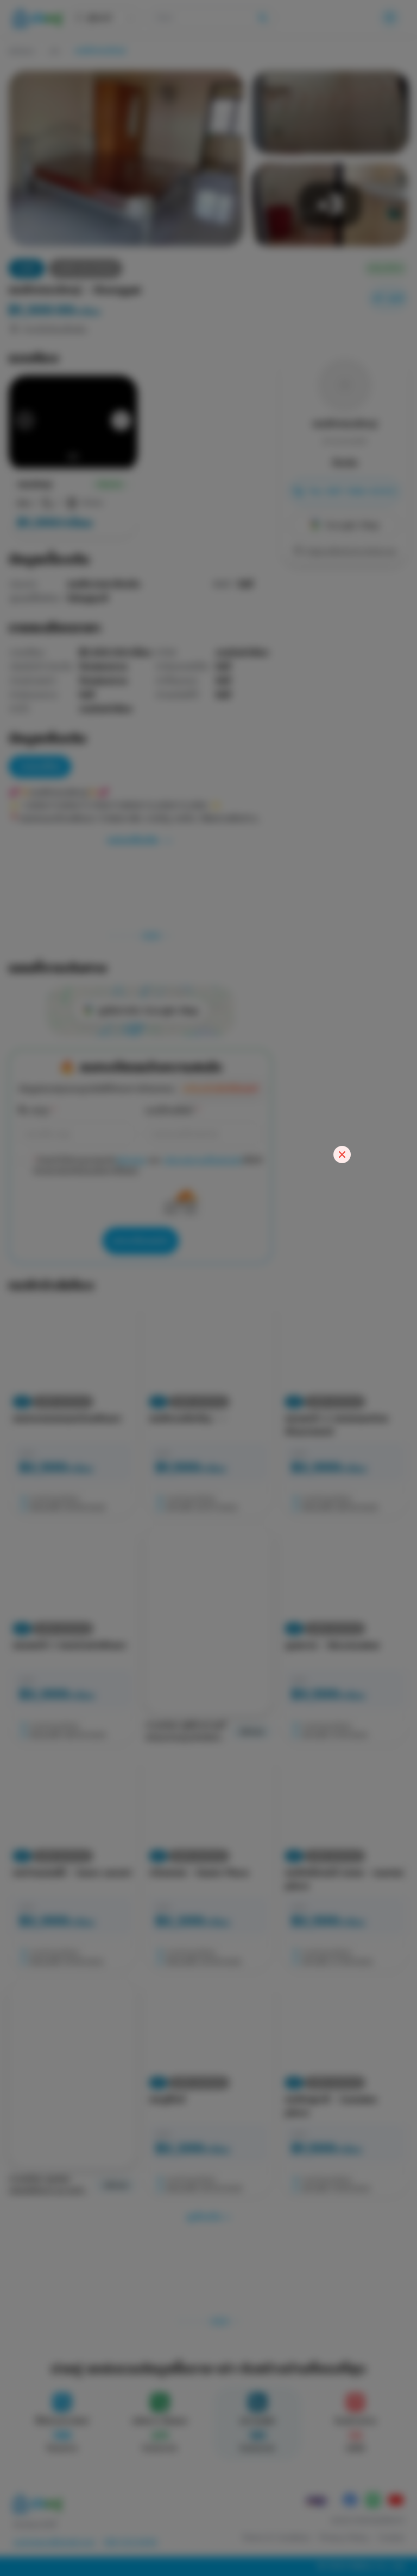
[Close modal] (342, 1155)
